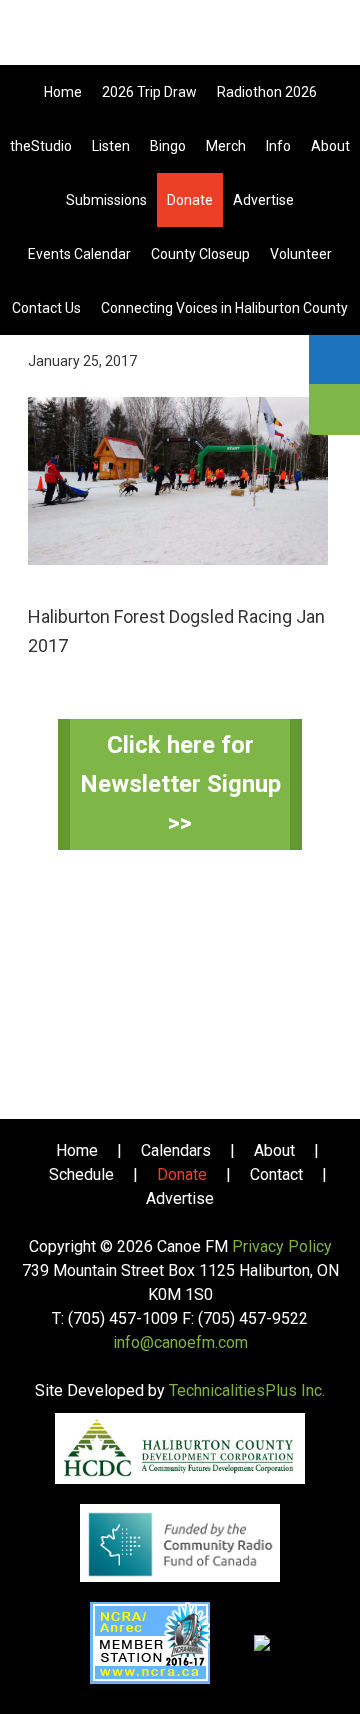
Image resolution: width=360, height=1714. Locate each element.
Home (77, 1150)
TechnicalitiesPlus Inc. (247, 1390)
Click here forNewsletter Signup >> (180, 784)
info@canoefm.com (180, 1342)
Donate (182, 1174)
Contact (276, 1174)
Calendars (176, 1150)
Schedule (81, 1174)
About (274, 1150)
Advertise (180, 1198)
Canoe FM (180, 40)
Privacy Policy (282, 1246)
